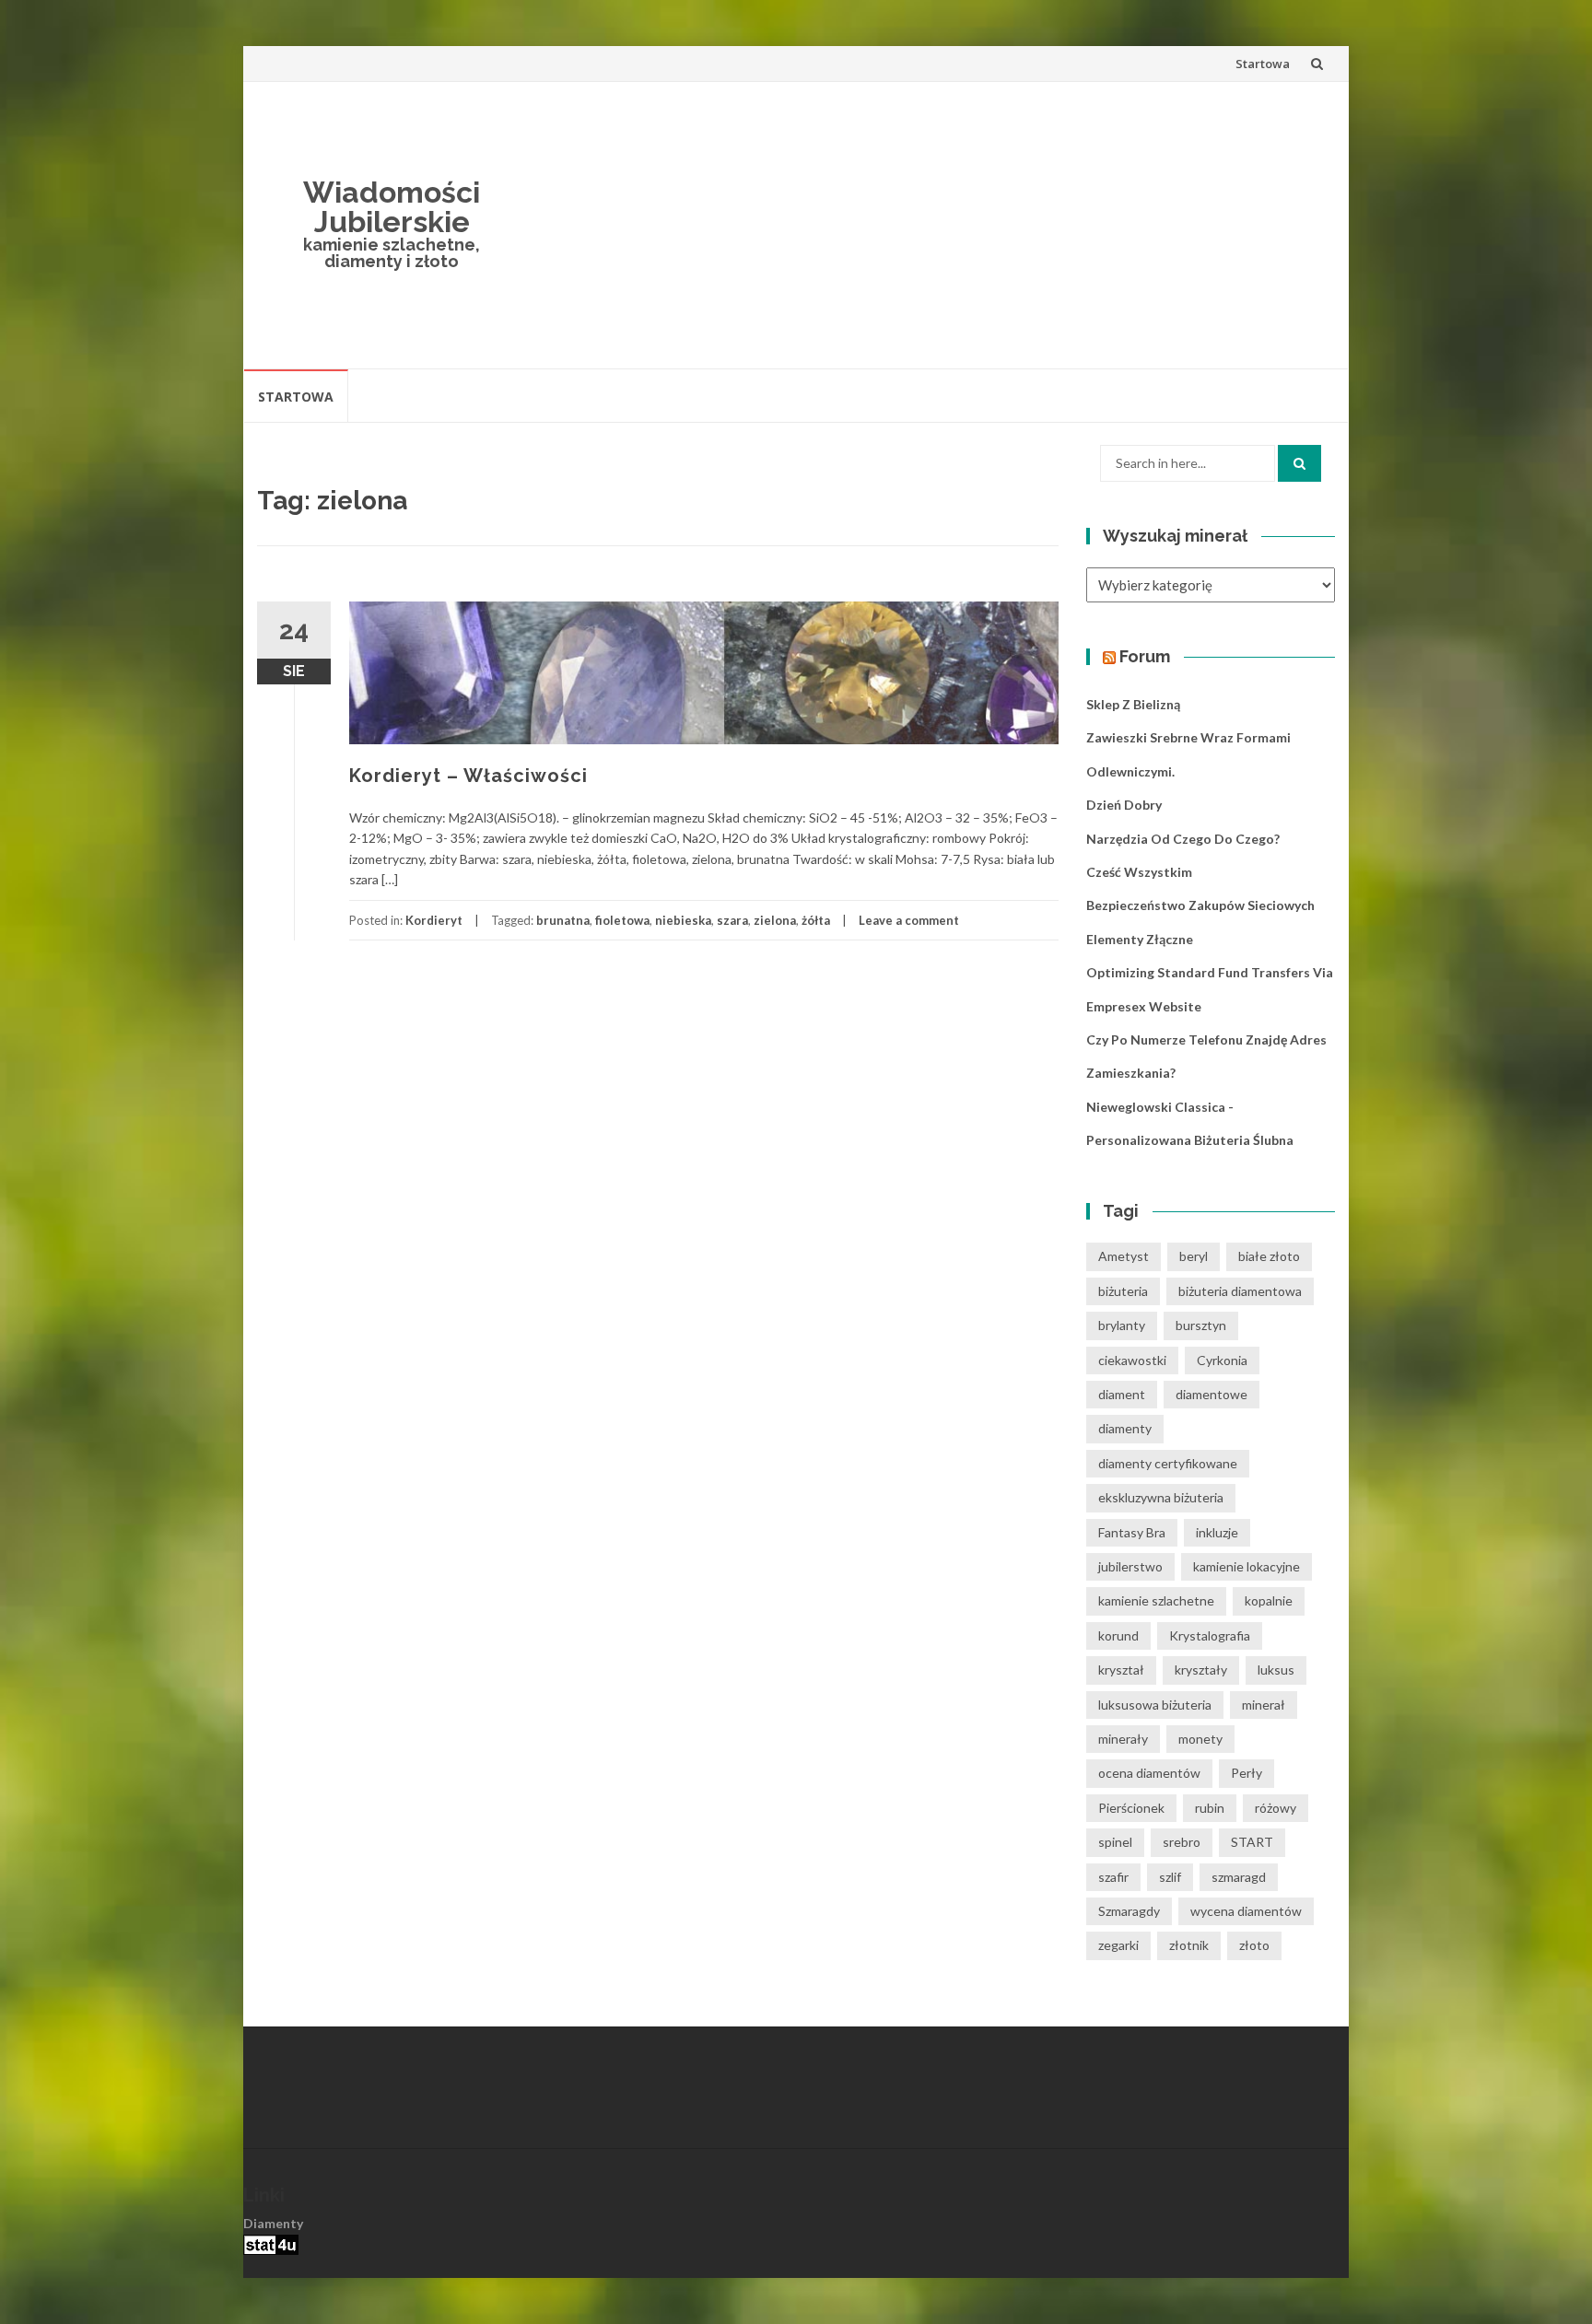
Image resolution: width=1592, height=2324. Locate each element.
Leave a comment (909, 920)
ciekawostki (1132, 1360)
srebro (1182, 1842)
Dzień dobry (1124, 805)
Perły (1247, 1773)
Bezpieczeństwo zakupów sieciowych (1200, 905)
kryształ (1121, 1670)
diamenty (1125, 1428)
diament (1122, 1394)
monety (1200, 1739)
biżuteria (1123, 1291)
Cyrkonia (1222, 1360)
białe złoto (1269, 1256)
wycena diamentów (1246, 1911)
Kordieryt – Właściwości (468, 776)
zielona (775, 920)
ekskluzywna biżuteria (1161, 1497)
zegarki (1118, 1945)
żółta (816, 920)
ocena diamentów (1149, 1773)
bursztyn (1201, 1325)
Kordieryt (434, 920)
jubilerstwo (1130, 1566)
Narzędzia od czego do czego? (1183, 839)
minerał (1264, 1705)
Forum (1145, 656)
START (1252, 1842)
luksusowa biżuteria (1155, 1705)
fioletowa (622, 920)
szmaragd (1239, 1877)
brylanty (1122, 1325)
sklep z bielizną (1133, 704)
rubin (1210, 1808)
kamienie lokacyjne (1247, 1566)
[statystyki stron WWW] (271, 2243)
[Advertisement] (931, 225)
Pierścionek (1131, 1808)
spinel (1115, 1842)
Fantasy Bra (1132, 1532)
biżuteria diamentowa (1240, 1291)
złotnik (1189, 1945)
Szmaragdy (1129, 1911)
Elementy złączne (1140, 939)
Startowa (1263, 64)
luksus (1276, 1670)
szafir (1113, 1877)
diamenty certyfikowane (1168, 1463)
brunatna (563, 920)
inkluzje (1217, 1532)
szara (732, 920)
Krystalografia (1210, 1635)
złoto (1254, 1945)
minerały (1123, 1739)
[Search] (1299, 463)
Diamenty (273, 2223)
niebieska (683, 920)
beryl (1194, 1256)
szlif (1170, 1877)
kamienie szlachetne (1156, 1600)
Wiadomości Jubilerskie (392, 207)
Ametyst (1124, 1256)
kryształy (1201, 1670)
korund (1118, 1635)
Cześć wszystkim (1139, 872)
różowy (1276, 1808)
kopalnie (1269, 1600)
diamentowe (1212, 1394)
